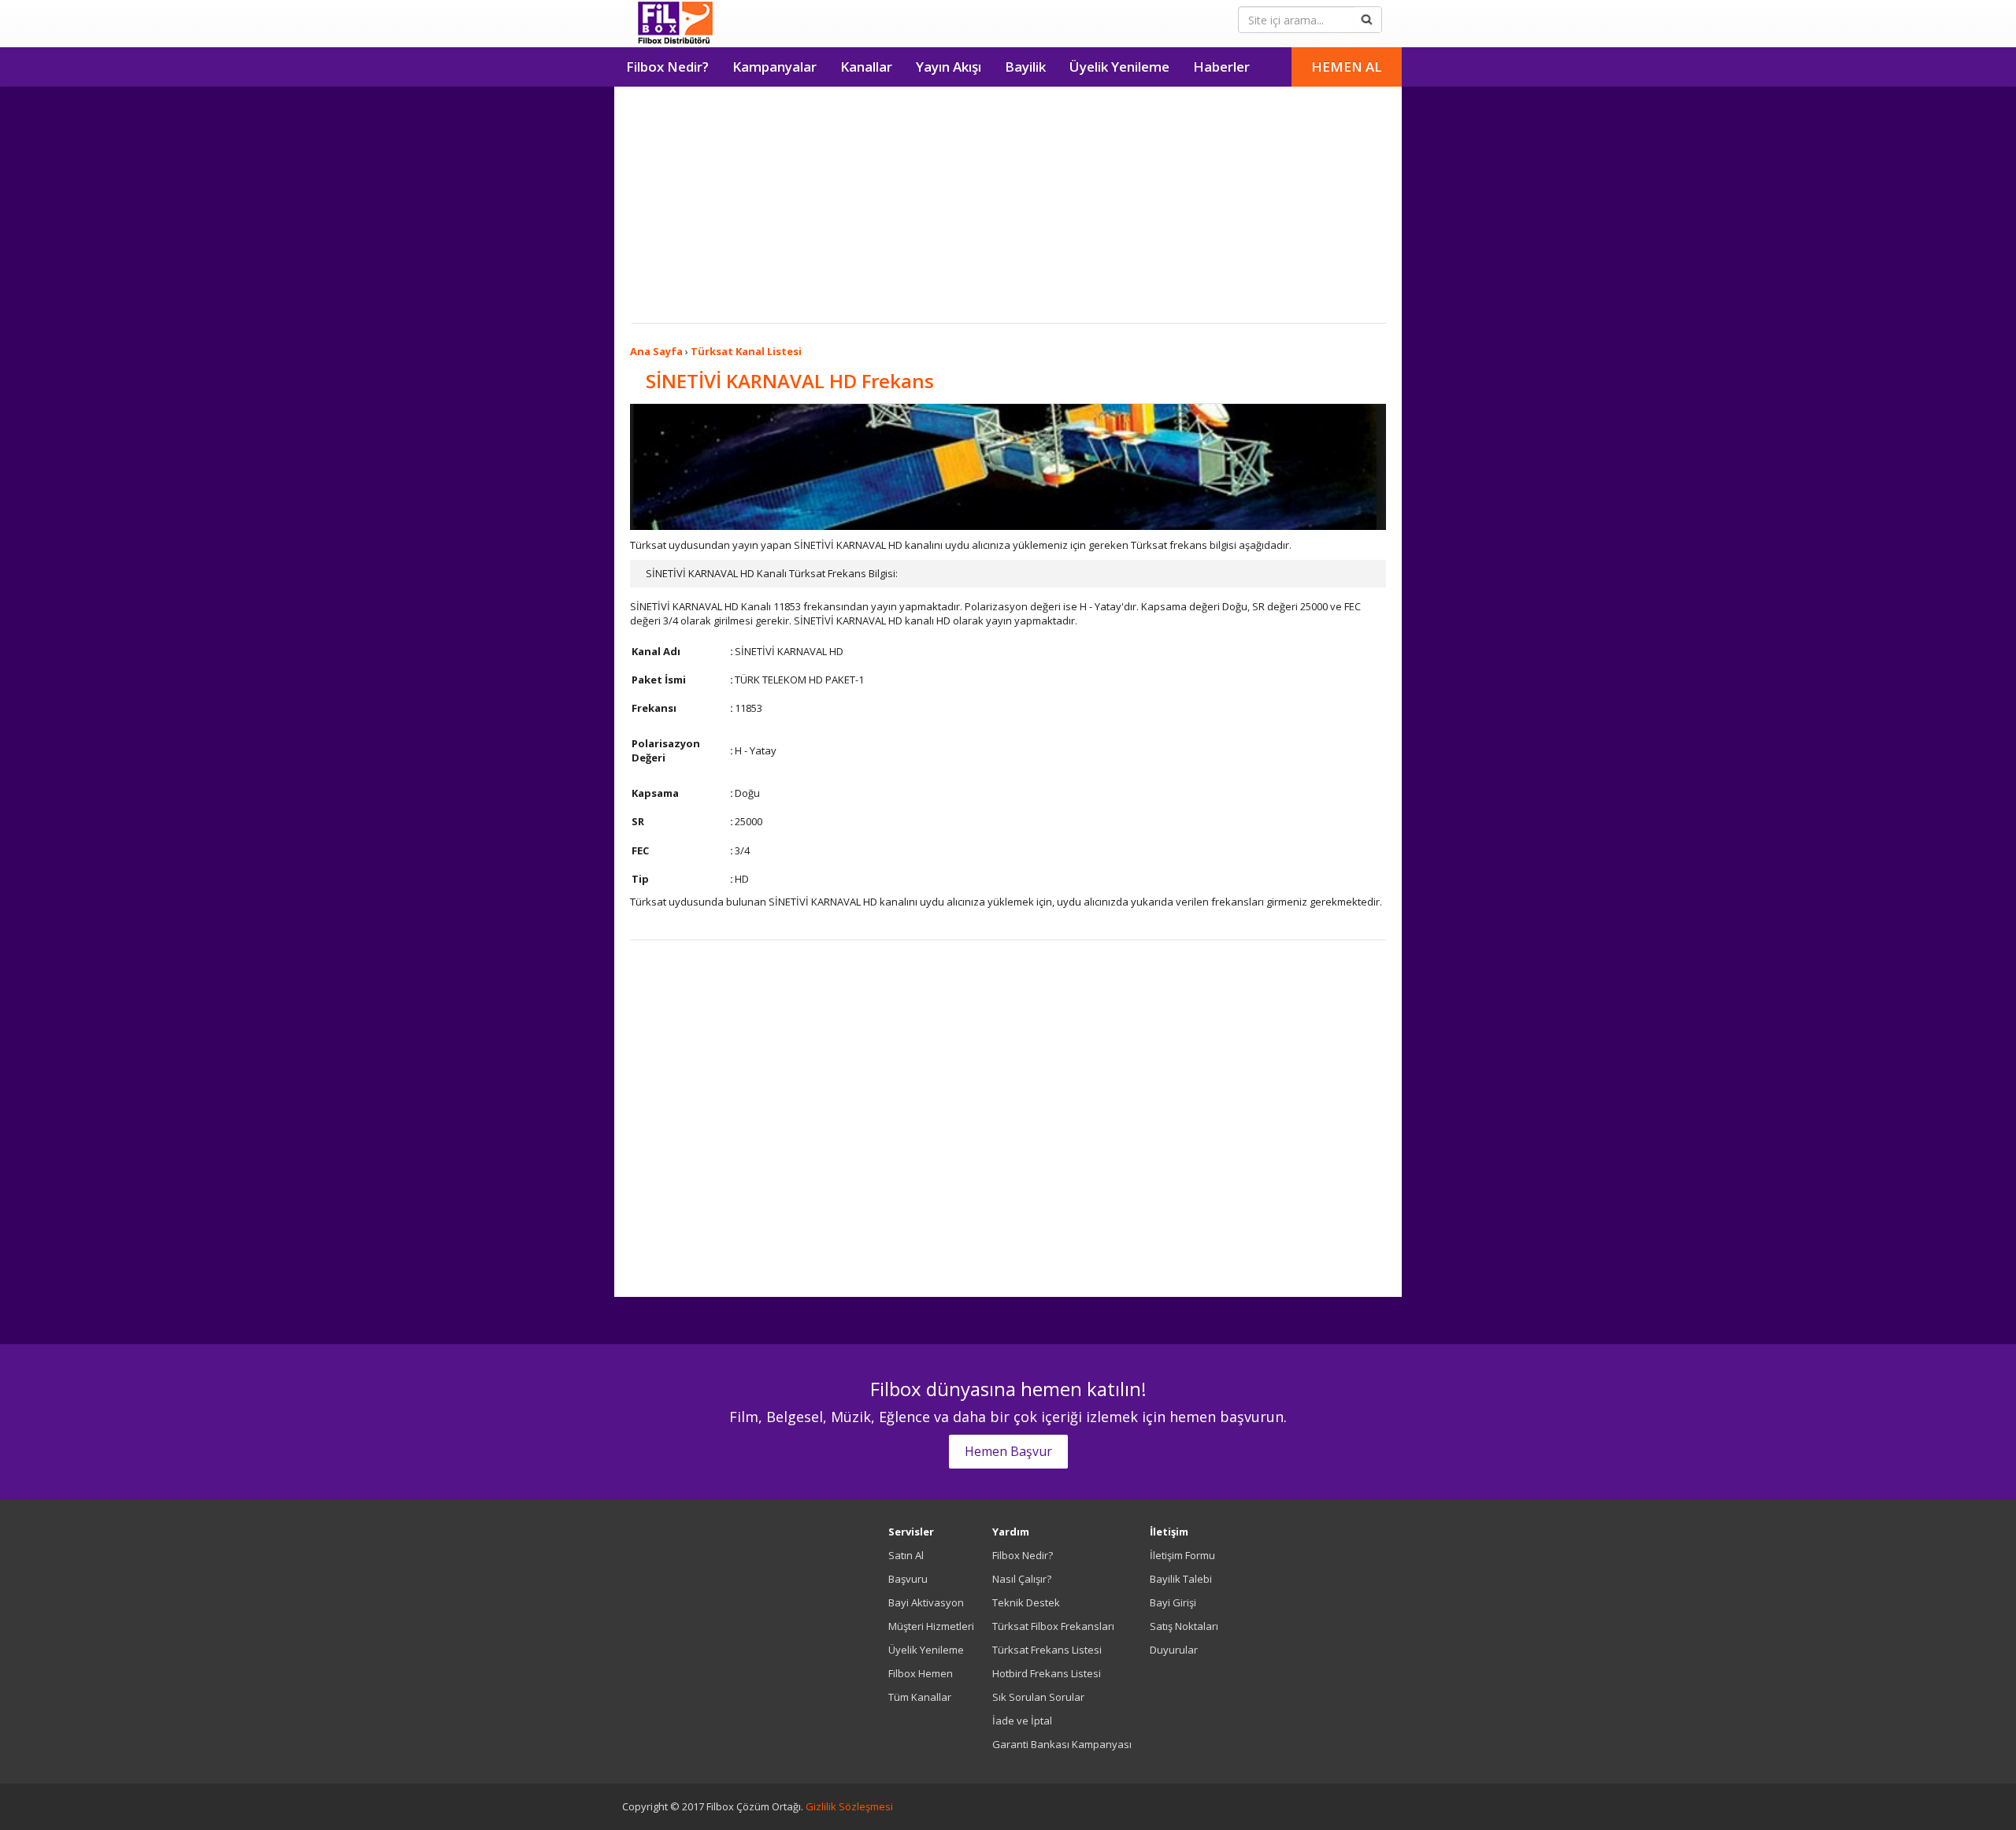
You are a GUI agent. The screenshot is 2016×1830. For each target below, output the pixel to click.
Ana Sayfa (656, 351)
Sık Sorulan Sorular (1038, 1697)
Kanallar (866, 67)
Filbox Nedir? (667, 67)
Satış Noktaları (1184, 1626)
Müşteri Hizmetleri (931, 1626)
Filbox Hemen (921, 1673)
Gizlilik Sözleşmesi (849, 1806)
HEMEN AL (1347, 67)
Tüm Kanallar (920, 1697)
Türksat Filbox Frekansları (1053, 1626)
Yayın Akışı (949, 67)
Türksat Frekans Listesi (1047, 1650)
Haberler (1221, 67)
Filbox (675, 24)
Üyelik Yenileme (1119, 67)
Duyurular (1174, 1650)
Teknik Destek (1026, 1602)
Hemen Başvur (1008, 1451)
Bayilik (1025, 67)
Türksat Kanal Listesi (746, 351)
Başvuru (908, 1579)
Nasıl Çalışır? (1022, 1579)
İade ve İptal (1022, 1721)
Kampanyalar (775, 67)
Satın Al (906, 1555)
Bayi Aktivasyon (926, 1602)
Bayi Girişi (1173, 1602)
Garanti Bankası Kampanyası (1062, 1744)
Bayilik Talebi (1181, 1579)
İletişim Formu (1182, 1555)
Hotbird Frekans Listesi (1047, 1673)
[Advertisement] (1008, 205)
